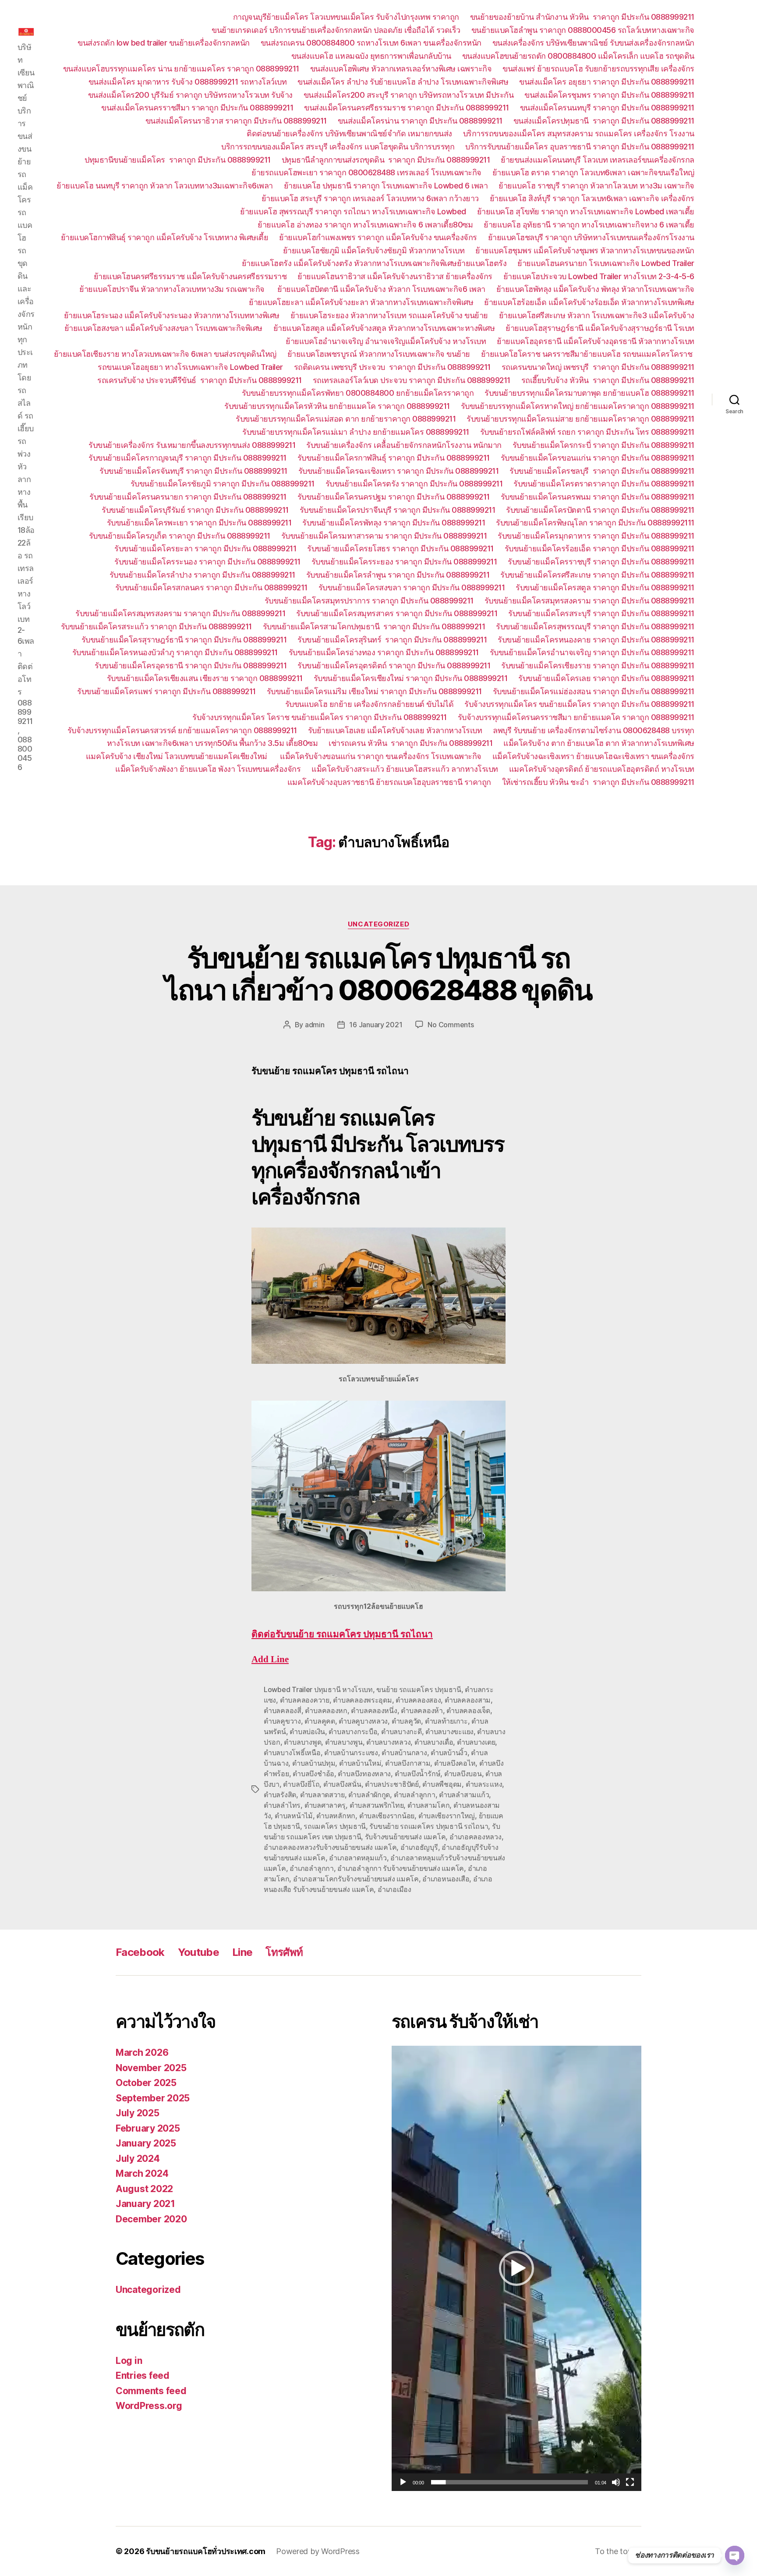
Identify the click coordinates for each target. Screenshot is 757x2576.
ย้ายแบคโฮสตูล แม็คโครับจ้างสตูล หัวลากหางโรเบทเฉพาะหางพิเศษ (384, 328)
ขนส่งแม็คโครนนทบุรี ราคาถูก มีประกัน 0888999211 (607, 108)
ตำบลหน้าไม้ (294, 1816)
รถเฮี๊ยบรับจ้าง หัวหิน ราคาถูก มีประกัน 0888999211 (608, 380)
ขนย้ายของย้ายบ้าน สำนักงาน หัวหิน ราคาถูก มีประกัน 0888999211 (582, 17)
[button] (516, 2268)
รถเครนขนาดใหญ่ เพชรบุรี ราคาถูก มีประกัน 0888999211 (598, 367)
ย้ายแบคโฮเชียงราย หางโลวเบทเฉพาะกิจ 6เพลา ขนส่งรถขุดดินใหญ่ (165, 354)
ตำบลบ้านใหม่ (360, 1763)
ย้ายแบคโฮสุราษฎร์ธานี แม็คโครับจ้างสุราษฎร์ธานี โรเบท (600, 328)
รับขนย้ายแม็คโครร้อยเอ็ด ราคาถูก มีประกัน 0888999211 (600, 548)
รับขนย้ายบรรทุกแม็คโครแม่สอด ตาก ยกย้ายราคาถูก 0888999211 (346, 419)
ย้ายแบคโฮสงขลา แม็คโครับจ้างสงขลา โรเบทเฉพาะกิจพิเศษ (163, 328)
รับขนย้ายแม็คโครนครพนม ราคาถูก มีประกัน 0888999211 (598, 497)
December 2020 (151, 2219)
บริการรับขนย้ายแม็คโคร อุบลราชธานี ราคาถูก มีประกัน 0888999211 (580, 147)
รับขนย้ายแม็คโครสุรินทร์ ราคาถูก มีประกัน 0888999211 (392, 640)
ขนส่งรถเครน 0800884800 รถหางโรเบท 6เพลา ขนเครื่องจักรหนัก (371, 43)
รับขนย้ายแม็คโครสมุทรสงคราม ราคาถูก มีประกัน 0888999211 (589, 601)
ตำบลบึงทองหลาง (364, 1774)
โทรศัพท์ (284, 1952)
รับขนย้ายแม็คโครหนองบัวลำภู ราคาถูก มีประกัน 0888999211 (175, 652)
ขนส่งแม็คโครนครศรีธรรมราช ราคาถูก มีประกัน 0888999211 (407, 108)
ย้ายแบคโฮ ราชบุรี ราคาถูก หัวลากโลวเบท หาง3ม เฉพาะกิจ (596, 186)
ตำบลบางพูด (302, 1742)
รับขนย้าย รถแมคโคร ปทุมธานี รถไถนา (429, 1826)
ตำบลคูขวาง (282, 1721)
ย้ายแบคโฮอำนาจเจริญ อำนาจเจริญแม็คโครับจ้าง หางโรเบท (386, 341)
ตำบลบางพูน (344, 1742)
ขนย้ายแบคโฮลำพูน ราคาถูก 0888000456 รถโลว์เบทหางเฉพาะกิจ (583, 30)
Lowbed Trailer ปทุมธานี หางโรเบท (318, 1689)
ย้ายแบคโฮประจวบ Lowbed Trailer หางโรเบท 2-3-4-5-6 (599, 276)
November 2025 (151, 2068)
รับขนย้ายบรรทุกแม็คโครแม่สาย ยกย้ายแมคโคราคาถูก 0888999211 (580, 419)
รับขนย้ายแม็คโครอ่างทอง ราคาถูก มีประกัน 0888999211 (384, 652)
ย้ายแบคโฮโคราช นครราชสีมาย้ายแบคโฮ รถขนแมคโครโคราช (588, 354)
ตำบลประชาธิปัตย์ (392, 1784)
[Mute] (616, 2482)
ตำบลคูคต (320, 1721)
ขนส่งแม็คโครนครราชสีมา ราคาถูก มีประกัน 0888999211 (197, 108)
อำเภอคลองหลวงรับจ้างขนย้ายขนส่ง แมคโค (330, 1847)
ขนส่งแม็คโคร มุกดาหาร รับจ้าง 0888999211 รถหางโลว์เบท (188, 82)
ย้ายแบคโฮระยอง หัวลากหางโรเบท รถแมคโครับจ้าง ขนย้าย (389, 315)
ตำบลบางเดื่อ (434, 1742)
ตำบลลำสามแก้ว (464, 1795)
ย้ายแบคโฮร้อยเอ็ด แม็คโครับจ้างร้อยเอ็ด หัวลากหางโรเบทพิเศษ (589, 302)
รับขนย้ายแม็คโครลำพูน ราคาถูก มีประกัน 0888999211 (398, 575)
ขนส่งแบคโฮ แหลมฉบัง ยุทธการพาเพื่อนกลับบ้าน (371, 56)
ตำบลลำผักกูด (369, 1795)
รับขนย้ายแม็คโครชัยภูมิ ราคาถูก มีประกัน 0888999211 (223, 484)
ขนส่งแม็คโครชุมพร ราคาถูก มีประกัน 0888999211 (609, 95)
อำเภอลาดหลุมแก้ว (358, 1858)
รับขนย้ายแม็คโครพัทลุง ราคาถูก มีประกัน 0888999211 (394, 523)
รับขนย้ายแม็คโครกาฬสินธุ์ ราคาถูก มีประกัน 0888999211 (394, 458)
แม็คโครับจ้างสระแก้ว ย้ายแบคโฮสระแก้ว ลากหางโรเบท (405, 769)
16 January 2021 (376, 1025)
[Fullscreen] (630, 2482)
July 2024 (138, 2159)
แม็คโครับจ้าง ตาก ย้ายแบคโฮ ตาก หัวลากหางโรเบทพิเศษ (599, 743)
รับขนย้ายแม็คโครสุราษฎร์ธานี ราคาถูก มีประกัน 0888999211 (184, 640)
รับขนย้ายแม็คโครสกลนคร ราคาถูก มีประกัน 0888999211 (211, 587)
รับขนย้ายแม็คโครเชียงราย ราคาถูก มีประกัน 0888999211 (598, 665)
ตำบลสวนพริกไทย (377, 1805)
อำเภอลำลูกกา (312, 1868)
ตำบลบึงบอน (463, 1774)
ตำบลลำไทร (282, 1805)
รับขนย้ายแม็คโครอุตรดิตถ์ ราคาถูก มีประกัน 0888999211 (394, 665)
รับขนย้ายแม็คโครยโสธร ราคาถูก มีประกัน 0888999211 (400, 548)
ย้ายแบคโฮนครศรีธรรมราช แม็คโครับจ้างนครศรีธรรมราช (190, 276)
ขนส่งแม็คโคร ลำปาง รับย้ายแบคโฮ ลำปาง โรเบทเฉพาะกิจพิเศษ (403, 82)
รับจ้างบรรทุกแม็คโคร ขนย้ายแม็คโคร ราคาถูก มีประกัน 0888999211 (579, 704)
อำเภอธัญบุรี (419, 1847)
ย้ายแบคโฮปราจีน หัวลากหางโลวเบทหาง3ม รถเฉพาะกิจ (173, 289)
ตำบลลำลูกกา (415, 1795)
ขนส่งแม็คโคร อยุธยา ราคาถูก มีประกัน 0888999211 (607, 82)
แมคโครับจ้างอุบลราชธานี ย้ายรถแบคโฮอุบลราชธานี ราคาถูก (389, 782)
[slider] (510, 2482)
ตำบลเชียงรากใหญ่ (447, 1816)
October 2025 (146, 2083)
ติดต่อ (342, 1634)
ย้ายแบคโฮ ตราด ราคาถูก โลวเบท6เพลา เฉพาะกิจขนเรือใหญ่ (593, 172)
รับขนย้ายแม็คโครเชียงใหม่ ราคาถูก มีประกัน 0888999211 (411, 678)
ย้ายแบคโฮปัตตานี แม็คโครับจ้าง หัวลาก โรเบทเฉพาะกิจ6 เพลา (381, 289)
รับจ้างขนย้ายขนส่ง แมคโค (405, 1837)
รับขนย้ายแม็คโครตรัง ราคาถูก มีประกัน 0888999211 (414, 484)
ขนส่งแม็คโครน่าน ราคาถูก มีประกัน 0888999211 (420, 121)
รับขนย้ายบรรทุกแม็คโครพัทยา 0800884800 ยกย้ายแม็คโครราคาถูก (358, 393)
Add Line (270, 1659)
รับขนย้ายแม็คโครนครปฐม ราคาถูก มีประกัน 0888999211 (394, 497)
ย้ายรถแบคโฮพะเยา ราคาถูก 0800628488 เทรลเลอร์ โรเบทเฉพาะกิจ (366, 172)
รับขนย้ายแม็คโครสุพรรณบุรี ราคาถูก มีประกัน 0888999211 (595, 626)
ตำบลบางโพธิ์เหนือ (292, 1753)
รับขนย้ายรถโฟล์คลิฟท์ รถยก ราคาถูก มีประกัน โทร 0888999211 (587, 432)
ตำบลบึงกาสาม (408, 1763)
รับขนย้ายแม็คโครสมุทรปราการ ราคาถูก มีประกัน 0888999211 (369, 601)
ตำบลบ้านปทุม (314, 1763)
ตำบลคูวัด (406, 1721)
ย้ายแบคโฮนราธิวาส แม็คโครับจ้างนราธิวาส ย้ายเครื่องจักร (395, 276)
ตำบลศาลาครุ (325, 1805)
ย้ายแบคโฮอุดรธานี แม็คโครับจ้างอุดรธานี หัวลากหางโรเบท (596, 341)
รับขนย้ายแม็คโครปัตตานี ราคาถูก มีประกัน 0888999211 (600, 510)
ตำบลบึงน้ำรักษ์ (418, 1774)
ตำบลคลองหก (326, 1710)
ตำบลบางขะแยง (449, 1732)
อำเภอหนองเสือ (446, 1879)
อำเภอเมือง (394, 1889)
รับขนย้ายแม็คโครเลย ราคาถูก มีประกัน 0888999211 (606, 678)
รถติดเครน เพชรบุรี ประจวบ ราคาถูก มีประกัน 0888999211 (392, 367)
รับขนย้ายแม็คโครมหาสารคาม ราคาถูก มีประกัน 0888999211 (384, 536)
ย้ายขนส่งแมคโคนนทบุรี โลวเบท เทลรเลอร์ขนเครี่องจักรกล (598, 160)
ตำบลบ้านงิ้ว (449, 1753)
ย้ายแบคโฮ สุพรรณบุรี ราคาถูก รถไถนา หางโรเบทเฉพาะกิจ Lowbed (353, 211)
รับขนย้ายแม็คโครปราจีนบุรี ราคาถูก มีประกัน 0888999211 (398, 510)
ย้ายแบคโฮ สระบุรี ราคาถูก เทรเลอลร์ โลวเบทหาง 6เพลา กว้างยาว (370, 198)
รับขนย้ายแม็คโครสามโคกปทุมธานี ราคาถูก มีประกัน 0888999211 (374, 626)
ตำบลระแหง (484, 1784)
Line (242, 1952)
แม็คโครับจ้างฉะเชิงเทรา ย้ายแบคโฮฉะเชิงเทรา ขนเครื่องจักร (593, 756)
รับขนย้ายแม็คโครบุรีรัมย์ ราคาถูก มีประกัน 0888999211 (195, 510)
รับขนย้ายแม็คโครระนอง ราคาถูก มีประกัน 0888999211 (207, 562)
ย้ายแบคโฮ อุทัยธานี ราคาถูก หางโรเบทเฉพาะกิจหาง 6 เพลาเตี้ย (589, 225)
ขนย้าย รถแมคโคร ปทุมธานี (419, 1689)
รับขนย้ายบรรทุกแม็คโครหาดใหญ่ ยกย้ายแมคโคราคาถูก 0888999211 (578, 406)
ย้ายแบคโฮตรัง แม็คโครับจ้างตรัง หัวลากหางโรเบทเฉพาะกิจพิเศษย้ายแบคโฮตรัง (374, 263)
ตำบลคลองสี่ (283, 1710)
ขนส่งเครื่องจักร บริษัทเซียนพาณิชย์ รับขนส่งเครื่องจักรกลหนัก (593, 43)
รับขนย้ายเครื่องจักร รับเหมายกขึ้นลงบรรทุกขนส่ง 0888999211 (192, 445)
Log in (129, 2361)
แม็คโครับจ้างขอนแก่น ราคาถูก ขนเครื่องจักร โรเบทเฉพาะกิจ (381, 756)
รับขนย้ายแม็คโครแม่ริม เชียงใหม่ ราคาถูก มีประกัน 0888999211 (374, 691)
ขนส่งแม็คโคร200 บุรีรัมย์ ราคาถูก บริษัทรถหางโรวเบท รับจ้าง (190, 95)
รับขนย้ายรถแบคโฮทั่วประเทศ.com (206, 2551)
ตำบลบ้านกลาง (404, 1753)
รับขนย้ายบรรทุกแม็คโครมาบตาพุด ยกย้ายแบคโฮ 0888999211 (589, 393)
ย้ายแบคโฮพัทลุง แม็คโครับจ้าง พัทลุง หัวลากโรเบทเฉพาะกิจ (595, 289)
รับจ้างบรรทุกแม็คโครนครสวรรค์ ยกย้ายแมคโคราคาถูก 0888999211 (182, 730)
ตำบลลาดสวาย (322, 1795)
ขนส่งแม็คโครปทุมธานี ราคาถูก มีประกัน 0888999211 (604, 121)
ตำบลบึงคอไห (455, 1763)
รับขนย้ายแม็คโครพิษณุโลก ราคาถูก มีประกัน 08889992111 (595, 523)
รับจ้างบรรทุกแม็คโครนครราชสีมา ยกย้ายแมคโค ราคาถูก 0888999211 (576, 717)
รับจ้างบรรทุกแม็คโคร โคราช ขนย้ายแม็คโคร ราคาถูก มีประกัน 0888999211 (320, 717)
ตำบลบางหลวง (388, 1742)
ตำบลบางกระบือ (353, 1732)
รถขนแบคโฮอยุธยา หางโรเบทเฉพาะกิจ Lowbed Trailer (190, 367)
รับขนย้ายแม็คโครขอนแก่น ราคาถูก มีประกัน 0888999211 (598, 458)
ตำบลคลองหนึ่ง (374, 1710)
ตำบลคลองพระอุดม (363, 1700)
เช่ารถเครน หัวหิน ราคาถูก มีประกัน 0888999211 (410, 743)
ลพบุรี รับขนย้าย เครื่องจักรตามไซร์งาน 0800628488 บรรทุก (594, 730)
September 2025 (153, 2098)
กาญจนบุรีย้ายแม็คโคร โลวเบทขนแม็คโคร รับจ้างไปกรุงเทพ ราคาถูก (346, 17)
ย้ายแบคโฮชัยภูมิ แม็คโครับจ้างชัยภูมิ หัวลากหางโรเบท (374, 250)
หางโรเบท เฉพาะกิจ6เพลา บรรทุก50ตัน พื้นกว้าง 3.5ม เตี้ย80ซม (212, 743)
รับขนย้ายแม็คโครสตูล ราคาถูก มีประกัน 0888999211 (605, 587)
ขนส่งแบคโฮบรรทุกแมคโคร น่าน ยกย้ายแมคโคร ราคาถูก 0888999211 (181, 69)
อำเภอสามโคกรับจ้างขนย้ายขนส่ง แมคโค (356, 1879)
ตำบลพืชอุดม (442, 1784)
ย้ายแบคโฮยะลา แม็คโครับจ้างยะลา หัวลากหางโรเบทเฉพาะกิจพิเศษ (361, 302)
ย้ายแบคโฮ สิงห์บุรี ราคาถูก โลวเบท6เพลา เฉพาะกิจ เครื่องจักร (592, 198)
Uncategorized (378, 924)
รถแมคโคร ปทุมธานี (335, 1826)
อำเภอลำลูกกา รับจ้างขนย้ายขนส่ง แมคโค (401, 1868)
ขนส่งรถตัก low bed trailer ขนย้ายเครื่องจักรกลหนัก (164, 43)
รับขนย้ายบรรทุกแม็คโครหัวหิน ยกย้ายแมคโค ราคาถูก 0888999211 (337, 406)
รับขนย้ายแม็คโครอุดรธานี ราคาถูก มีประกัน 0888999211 (191, 665)
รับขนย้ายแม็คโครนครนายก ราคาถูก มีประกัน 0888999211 (188, 497)
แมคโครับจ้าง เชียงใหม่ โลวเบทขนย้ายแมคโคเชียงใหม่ (178, 756)
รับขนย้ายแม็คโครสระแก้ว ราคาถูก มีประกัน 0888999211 (156, 626)
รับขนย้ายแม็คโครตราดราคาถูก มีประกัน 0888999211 (604, 484)
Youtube (198, 1952)
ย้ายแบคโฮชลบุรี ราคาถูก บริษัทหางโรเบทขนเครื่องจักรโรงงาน (591, 237)
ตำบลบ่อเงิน (307, 1732)
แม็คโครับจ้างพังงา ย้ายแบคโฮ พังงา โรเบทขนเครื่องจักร (208, 769)
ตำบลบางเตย (476, 1742)
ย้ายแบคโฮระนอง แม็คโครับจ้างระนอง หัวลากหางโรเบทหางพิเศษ (172, 315)
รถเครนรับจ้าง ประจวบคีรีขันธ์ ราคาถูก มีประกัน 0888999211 (200, 380)
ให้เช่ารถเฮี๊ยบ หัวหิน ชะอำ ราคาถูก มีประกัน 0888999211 (598, 782)
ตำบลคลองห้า (422, 1710)
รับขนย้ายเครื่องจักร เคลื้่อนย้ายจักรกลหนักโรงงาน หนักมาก (404, 445)
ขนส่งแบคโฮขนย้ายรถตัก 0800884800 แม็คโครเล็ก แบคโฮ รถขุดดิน (578, 56)
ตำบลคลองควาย (305, 1700)
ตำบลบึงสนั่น (342, 1784)
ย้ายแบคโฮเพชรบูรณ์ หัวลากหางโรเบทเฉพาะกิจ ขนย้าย (379, 354)
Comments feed (151, 2391)
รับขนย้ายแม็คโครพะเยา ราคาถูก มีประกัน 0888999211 (199, 523)
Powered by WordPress (318, 2551)
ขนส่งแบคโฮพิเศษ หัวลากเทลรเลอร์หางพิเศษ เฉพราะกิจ (401, 69)
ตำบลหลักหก (336, 1816)
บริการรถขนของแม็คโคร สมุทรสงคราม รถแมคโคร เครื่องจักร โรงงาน (579, 133)
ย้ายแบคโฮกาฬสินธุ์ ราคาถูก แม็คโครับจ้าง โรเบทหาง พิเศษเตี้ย (165, 237)
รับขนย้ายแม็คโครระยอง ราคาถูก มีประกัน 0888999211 (404, 562)
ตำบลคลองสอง (418, 1700)
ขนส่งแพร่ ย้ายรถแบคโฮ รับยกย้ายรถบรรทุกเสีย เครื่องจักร (598, 69)
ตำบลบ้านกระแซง (351, 1753)
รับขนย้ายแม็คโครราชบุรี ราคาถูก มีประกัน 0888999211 (601, 562)
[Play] (403, 2482)
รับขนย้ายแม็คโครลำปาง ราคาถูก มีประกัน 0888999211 (202, 575)
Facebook (140, 1952)
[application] (516, 2268)
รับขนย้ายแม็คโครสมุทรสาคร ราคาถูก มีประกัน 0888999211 (397, 613)
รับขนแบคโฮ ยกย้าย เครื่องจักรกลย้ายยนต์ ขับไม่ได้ (370, 704)
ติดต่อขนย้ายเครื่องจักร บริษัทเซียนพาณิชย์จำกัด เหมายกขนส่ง (349, 133)
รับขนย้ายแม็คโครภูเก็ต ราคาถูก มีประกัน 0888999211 (180, 536)
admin (315, 1025)
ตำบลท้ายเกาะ (446, 1721)
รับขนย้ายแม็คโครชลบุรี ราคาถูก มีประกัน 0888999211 (602, 471)
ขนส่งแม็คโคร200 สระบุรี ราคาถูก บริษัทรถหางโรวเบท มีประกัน (409, 95)
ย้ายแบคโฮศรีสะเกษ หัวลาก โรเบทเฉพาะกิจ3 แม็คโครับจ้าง (597, 315)
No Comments (451, 1025)
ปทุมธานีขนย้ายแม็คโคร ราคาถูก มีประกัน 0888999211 (178, 160)
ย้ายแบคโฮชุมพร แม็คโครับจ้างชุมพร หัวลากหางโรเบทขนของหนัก (585, 250)
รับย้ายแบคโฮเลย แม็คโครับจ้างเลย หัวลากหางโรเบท (395, 730)
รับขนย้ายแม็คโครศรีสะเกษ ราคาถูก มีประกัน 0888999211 (597, 575)
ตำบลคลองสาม (468, 1700)
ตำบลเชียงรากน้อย (387, 1816)
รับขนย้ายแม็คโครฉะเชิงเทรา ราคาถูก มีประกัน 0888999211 (399, 471)
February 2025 (148, 2128)
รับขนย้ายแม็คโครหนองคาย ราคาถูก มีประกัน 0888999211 (596, 640)
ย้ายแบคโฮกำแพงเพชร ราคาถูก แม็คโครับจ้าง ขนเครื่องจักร (378, 237)
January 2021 (145, 2204)
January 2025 (146, 2143)
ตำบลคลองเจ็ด (468, 1710)
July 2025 (138, 2113)
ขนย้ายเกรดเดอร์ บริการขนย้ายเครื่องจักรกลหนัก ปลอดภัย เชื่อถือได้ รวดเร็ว (336, 30)
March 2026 (142, 2053)
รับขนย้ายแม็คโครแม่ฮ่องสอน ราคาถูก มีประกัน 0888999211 (594, 691)
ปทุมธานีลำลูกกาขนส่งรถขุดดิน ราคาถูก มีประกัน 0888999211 (386, 160)
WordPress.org (149, 2406)
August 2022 (144, 2189)
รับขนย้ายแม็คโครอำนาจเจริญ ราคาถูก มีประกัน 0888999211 (592, 652)
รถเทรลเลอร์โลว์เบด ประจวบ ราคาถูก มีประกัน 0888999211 (412, 380)
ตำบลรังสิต (280, 1795)
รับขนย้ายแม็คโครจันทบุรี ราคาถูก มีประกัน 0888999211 (193, 471)
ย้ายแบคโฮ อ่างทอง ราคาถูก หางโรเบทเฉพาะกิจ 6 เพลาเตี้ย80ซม (365, 225)
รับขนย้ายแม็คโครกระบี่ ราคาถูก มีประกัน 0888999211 (603, 445)
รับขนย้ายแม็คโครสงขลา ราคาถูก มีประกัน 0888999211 (412, 587)
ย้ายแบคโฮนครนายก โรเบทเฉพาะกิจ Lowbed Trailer (606, 263)
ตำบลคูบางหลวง (363, 1721)
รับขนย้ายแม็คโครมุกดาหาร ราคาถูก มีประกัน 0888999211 (596, 536)
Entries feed (143, 2376)
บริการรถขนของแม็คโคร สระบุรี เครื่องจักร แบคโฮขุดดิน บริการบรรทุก (338, 147)
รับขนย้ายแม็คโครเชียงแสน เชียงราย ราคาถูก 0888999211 (205, 678)
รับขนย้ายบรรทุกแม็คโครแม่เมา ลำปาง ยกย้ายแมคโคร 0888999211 (356, 432)
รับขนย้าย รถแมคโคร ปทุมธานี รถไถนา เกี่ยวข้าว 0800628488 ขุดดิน (378, 974)
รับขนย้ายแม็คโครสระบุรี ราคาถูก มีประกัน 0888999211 (601, 613)
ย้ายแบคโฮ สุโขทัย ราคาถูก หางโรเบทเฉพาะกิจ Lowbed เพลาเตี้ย (586, 211)
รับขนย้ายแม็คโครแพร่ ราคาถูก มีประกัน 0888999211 (166, 691)
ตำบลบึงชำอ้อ (313, 1774)
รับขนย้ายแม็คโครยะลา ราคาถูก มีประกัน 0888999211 (205, 548)
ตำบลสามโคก (429, 1805)
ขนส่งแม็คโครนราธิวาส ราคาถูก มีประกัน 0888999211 (236, 121)
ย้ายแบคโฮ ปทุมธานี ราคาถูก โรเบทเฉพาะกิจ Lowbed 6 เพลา (386, 186)
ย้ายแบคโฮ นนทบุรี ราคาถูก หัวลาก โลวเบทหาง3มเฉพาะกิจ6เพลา (165, 186)
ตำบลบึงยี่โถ (301, 1784)
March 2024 (142, 2173)
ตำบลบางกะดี (401, 1732)
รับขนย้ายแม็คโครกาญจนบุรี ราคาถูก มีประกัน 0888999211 (187, 458)
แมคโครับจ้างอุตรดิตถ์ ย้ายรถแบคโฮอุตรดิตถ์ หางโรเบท (602, 769)
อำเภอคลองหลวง (476, 1837)
